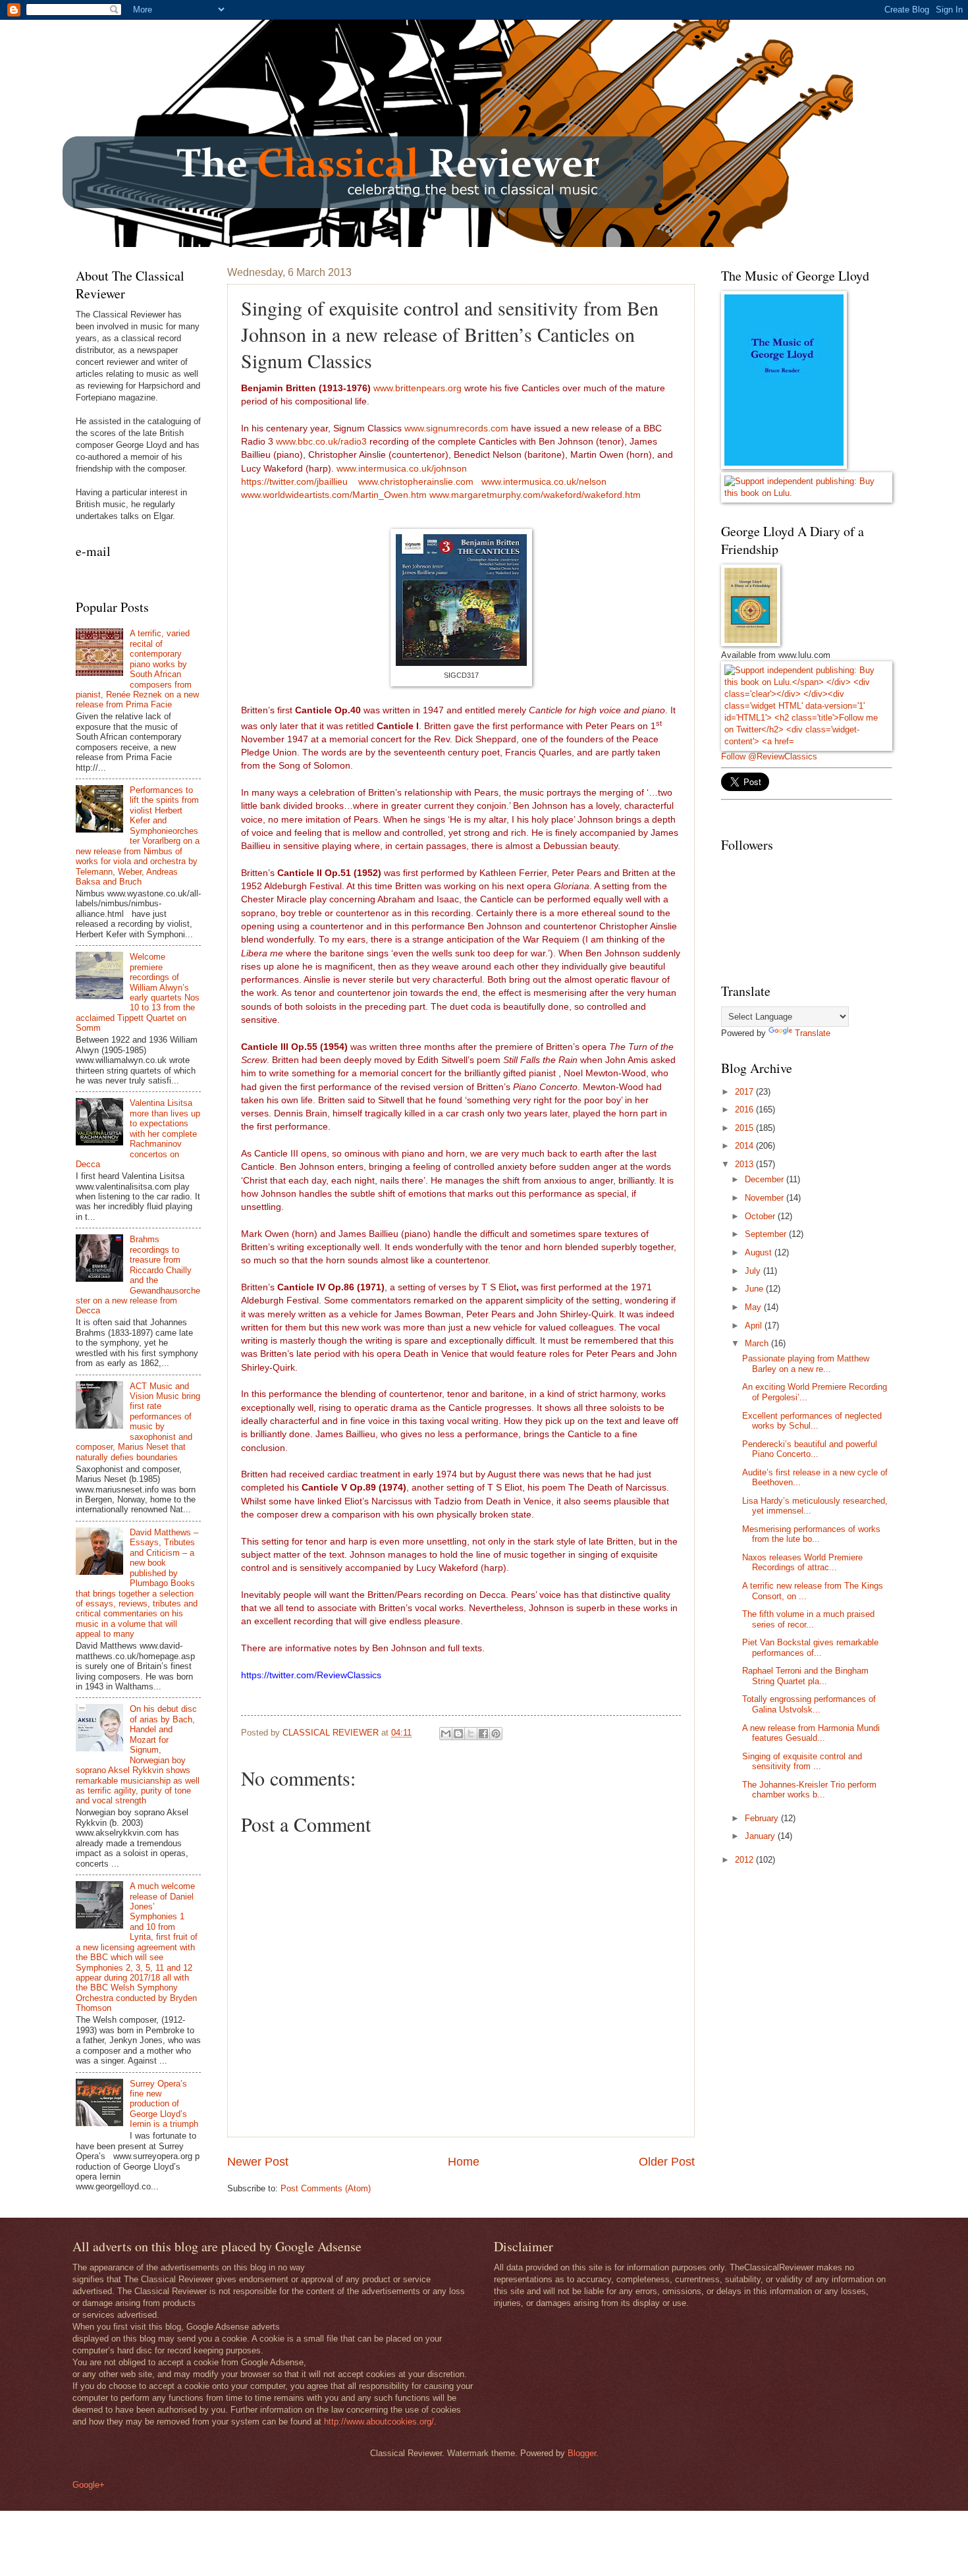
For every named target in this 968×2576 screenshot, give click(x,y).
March (758, 1343)
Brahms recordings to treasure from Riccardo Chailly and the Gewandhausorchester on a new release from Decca (138, 1275)
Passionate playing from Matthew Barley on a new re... (806, 1363)
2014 (745, 1146)
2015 (745, 1128)
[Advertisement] (820, 1970)
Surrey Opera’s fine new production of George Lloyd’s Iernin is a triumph (164, 2104)
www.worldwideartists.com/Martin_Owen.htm (335, 495)
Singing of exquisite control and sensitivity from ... (802, 1761)
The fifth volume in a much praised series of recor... (808, 1619)
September (767, 1234)
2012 (745, 1860)
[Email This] (446, 1734)
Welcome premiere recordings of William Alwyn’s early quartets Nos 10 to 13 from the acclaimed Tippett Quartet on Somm (138, 992)
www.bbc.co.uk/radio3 (321, 442)
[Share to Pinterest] (496, 1734)
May (754, 1307)
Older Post (667, 2162)
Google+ (89, 2485)
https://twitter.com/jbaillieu (294, 482)
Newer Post (258, 2162)
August (760, 1252)
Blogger (582, 2453)
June (755, 1289)
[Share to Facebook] (483, 1734)
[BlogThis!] (458, 1734)
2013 (745, 1164)
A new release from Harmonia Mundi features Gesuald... (811, 1733)
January (761, 1836)
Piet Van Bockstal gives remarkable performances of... (810, 1647)
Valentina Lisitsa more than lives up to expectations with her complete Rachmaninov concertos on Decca (138, 1134)
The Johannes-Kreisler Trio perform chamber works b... (809, 1790)
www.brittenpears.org (419, 388)
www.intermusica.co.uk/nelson (544, 482)
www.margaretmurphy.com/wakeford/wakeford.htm (535, 495)
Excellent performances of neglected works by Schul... (812, 1421)
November (766, 1198)
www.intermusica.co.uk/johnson (402, 469)
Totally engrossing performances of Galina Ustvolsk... (809, 1704)
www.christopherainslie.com (417, 482)
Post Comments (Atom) (326, 2188)
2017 (745, 1092)
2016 (745, 1110)
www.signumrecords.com (456, 428)
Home (464, 2162)
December (766, 1179)
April (755, 1326)
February (763, 1818)
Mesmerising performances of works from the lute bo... (811, 1534)
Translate (813, 1033)
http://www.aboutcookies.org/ (379, 2422)
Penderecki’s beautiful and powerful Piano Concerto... (810, 1449)
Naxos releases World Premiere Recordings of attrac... (802, 1562)
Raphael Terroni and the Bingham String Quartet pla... (805, 1676)
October (761, 1216)
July (754, 1271)
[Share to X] (471, 1734)
